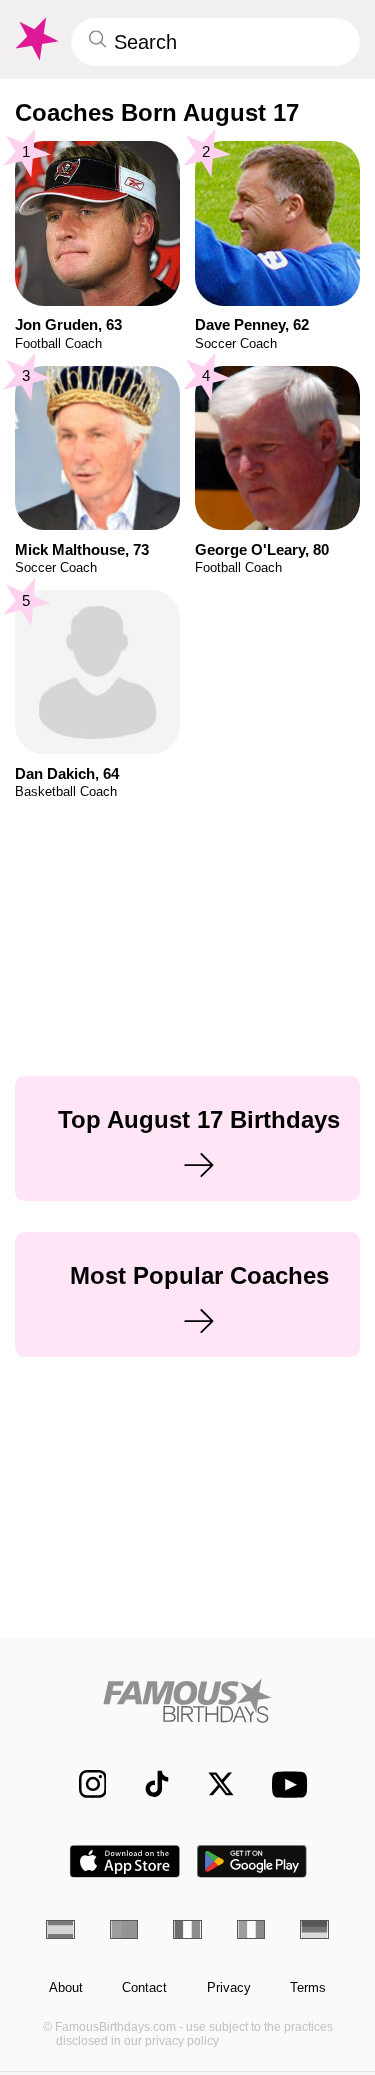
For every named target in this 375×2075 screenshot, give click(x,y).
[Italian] (251, 1929)
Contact (144, 1988)
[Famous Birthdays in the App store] (125, 1861)
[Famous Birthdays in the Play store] (252, 1861)
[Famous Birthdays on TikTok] (147, 1784)
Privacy (229, 1988)
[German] (314, 1929)
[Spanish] (60, 1929)
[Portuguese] (124, 1929)
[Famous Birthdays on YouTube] (283, 1784)
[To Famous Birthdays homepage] (35, 39)
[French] (187, 1929)
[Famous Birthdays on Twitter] (211, 1784)
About (66, 1988)
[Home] (187, 1700)
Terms (308, 1988)
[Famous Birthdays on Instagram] (82, 1784)
